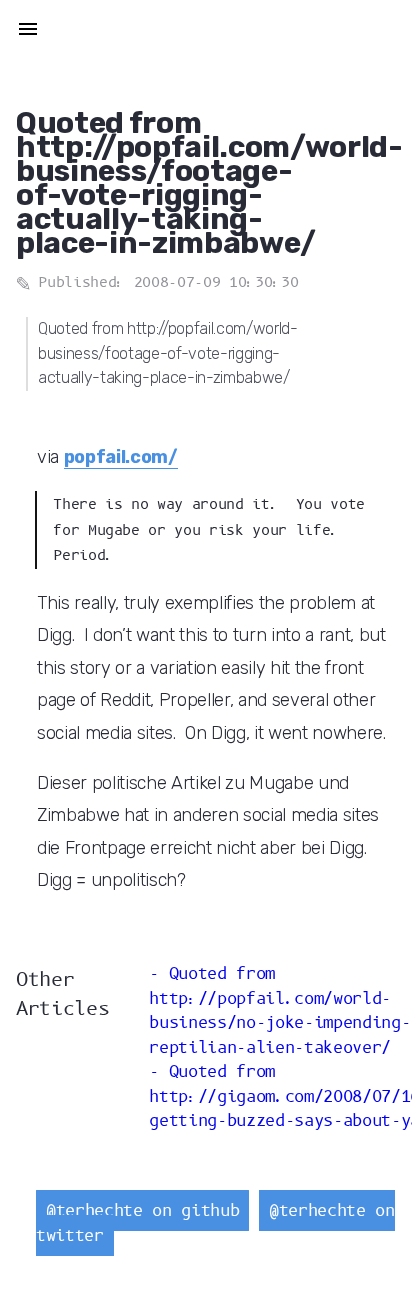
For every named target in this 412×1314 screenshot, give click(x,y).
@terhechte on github (142, 1210)
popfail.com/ (121, 457)
